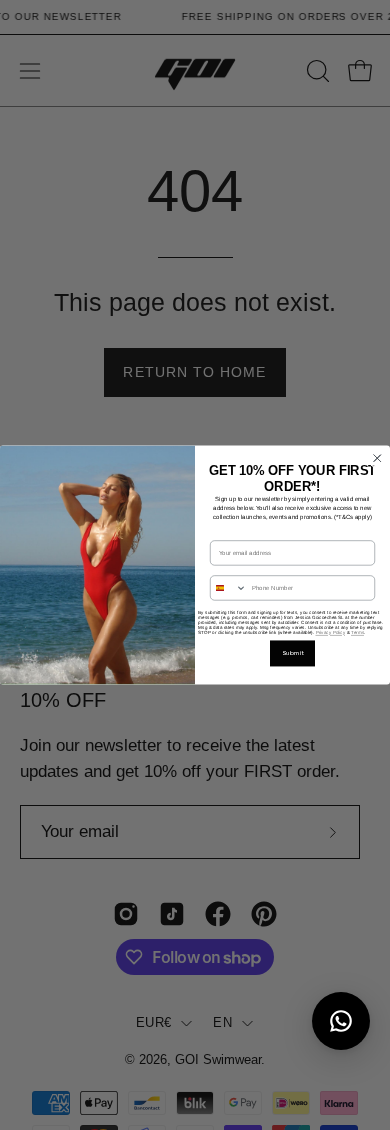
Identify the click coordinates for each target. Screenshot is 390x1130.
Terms (357, 632)
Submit (293, 653)
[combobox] (229, 588)
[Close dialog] (378, 459)
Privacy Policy (331, 632)
